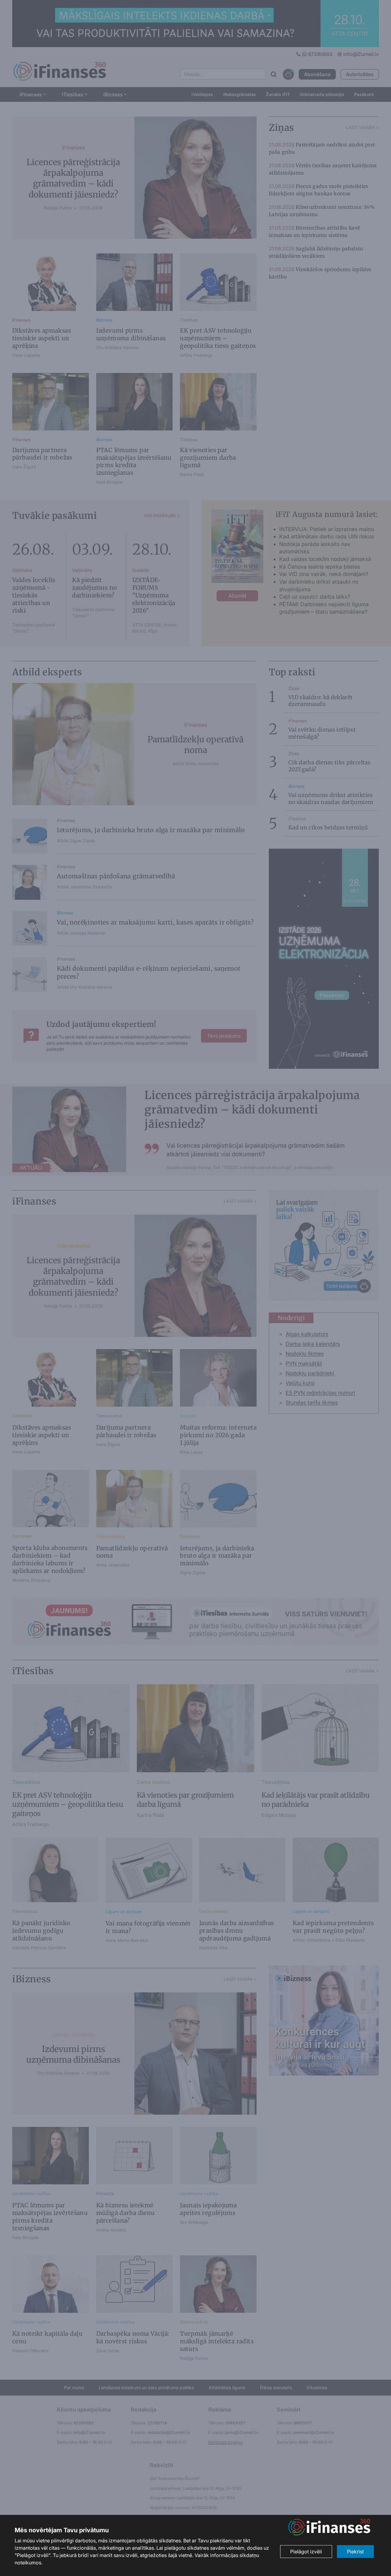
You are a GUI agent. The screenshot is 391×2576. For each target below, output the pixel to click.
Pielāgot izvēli (306, 2552)
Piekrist (355, 2552)
